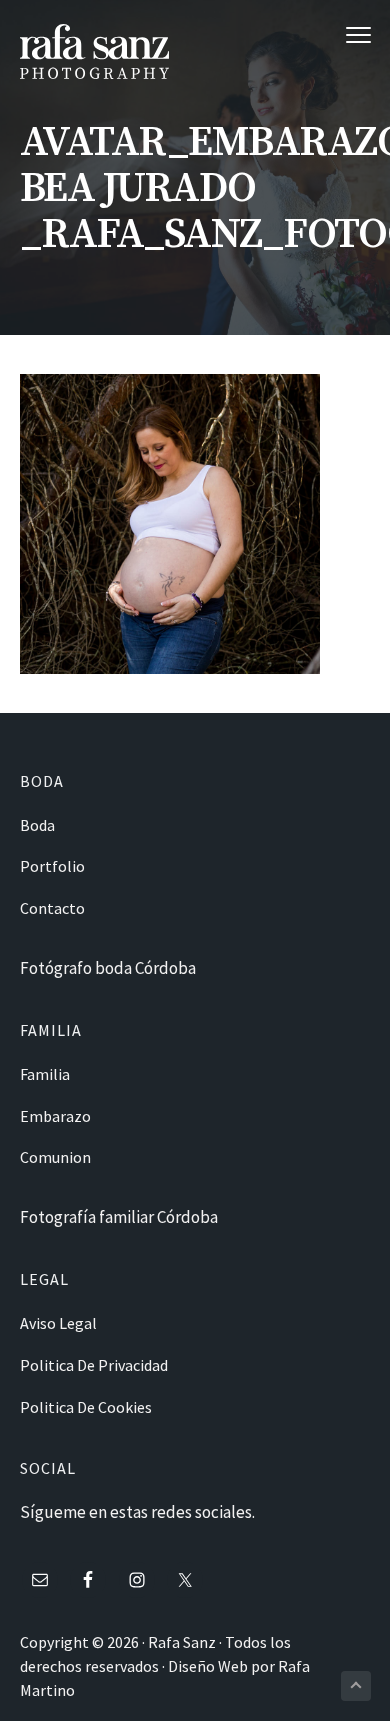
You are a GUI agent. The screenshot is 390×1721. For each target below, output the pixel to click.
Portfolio (52, 866)
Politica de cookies (86, 1407)
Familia (45, 1074)
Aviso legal (58, 1323)
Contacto (52, 908)
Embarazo (55, 1116)
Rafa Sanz (182, 1642)
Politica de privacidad (94, 1365)
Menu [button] (337, 34)
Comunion (55, 1157)
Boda (37, 825)
